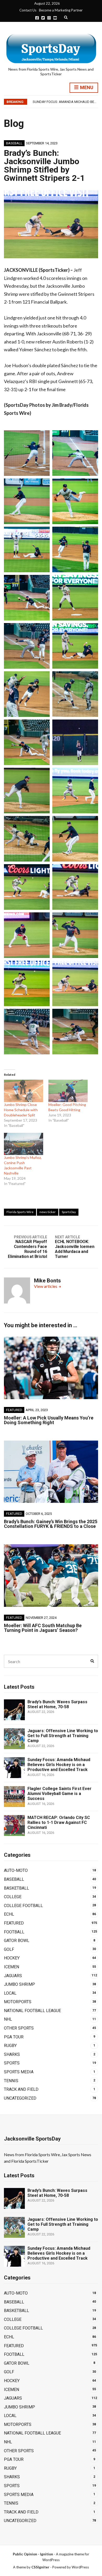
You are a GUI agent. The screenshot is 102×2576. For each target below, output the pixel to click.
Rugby (10, 2046)
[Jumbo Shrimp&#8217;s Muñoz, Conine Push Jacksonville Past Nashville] (24, 1144)
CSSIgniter (40, 2567)
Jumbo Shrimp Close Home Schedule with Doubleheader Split (21, 1110)
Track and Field (21, 2089)
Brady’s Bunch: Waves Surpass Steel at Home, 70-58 (57, 1704)
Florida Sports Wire (20, 1212)
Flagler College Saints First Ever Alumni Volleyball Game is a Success (59, 1794)
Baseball (14, 143)
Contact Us (28, 10)
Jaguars (13, 1976)
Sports (12, 2063)
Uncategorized (20, 2098)
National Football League (32, 2011)
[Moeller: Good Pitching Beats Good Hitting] (68, 1091)
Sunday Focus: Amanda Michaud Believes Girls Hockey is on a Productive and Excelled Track (59, 1765)
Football (14, 1932)
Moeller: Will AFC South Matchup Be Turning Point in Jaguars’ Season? (43, 1628)
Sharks (12, 2054)
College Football (23, 1906)
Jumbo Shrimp (19, 1984)
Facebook (37, 18)
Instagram (49, 18)
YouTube (55, 18)
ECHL (9, 1914)
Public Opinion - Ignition (33, 2554)
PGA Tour (14, 2037)
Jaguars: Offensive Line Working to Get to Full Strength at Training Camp (63, 1736)
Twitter (43, 18)
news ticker (48, 1212)
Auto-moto (16, 1870)
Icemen (12, 1967)
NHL (8, 2019)
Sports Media (19, 2072)
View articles (46, 1286)
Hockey (12, 1958)
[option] (65, 102)
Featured (14, 1410)
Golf (9, 1949)
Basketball (16, 1888)
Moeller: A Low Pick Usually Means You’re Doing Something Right (49, 1420)
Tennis (11, 2081)
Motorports (18, 2002)
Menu (86, 87)
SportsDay (69, 1212)
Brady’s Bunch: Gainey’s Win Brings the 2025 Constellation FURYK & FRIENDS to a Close (51, 1524)
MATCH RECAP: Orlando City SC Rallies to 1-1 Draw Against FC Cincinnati (59, 1822)
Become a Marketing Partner (61, 10)
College (13, 1897)
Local (10, 1993)
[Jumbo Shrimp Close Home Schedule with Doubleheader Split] (24, 1091)
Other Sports (19, 2028)
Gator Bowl (17, 1941)
